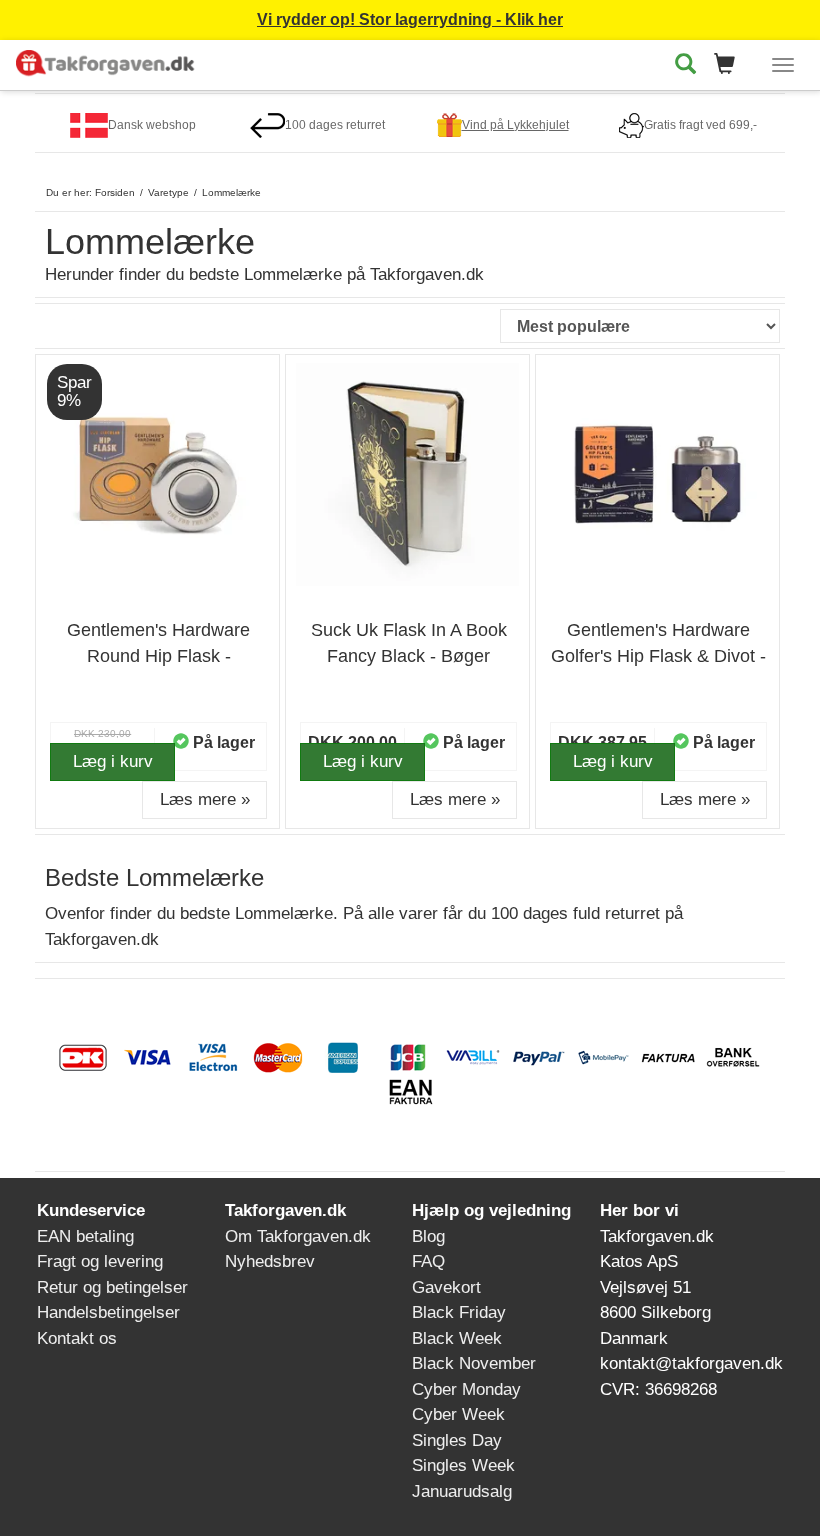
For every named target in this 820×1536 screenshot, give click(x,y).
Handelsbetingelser (108, 1312)
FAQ (428, 1261)
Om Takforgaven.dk (298, 1236)
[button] (730, 65)
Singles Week (463, 1465)
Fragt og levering (100, 1261)
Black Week (457, 1338)
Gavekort (446, 1287)
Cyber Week (458, 1414)
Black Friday (459, 1312)
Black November (474, 1363)
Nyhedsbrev (270, 1261)
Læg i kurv (113, 761)
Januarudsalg (462, 1491)
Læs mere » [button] (205, 799)
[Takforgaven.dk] (107, 61)
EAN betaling (85, 1236)
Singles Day (457, 1440)
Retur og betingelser (112, 1287)
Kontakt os (77, 1338)
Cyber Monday (466, 1389)
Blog (428, 1236)
